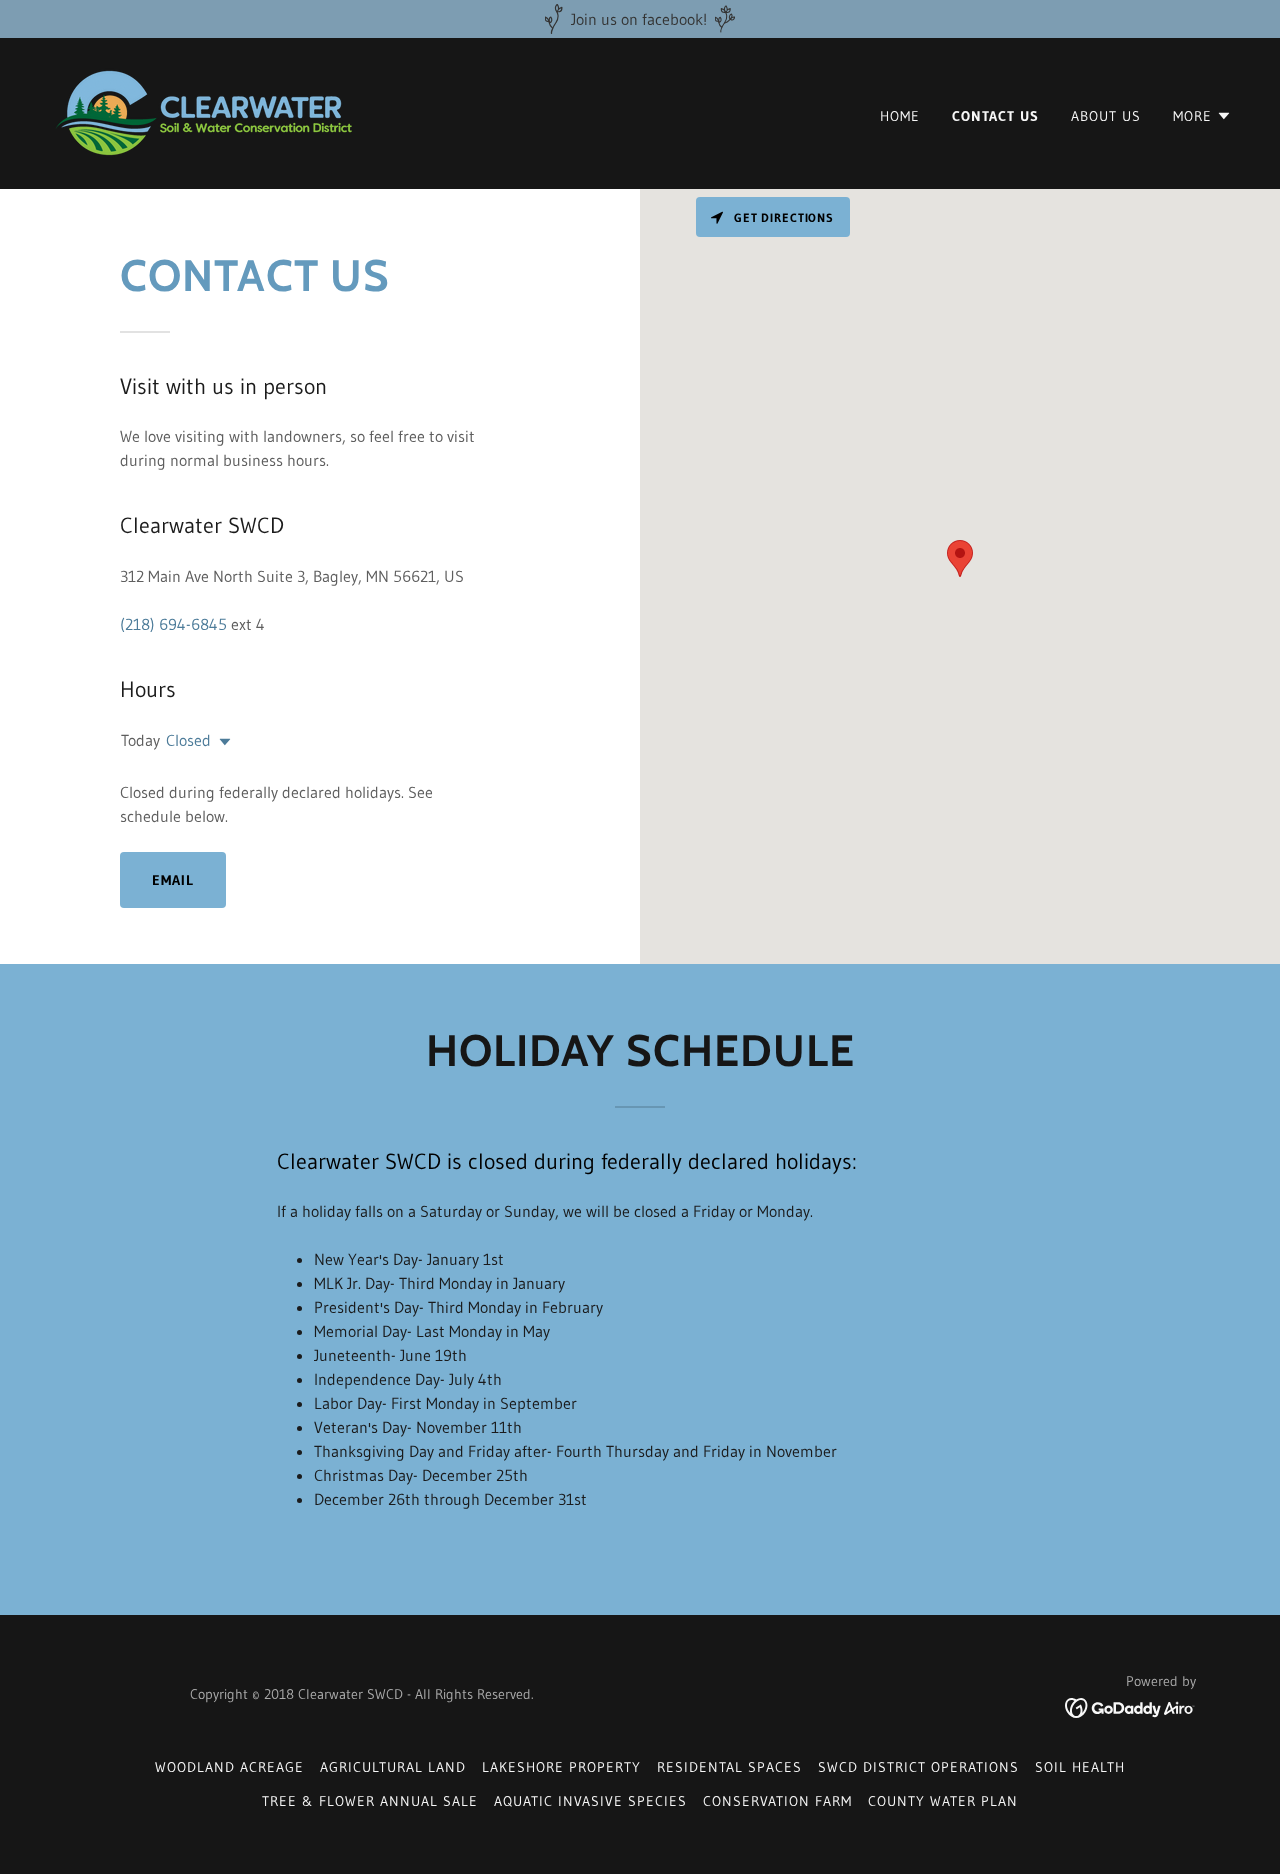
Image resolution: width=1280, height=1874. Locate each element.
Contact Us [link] (995, 116)
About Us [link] (1106, 116)
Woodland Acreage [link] (229, 1767)
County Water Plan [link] (943, 1801)
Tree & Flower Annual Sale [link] (370, 1801)
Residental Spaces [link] (729, 1767)
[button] (1202, 116)
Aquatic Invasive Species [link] (590, 1801)
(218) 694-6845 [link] (173, 624)
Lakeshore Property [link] (561, 1767)
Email (173, 880)
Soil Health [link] (1080, 1767)
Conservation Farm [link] (777, 1801)
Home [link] (900, 116)
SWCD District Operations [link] (918, 1767)
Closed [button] (188, 740)
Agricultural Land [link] (393, 1767)
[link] (204, 112)
